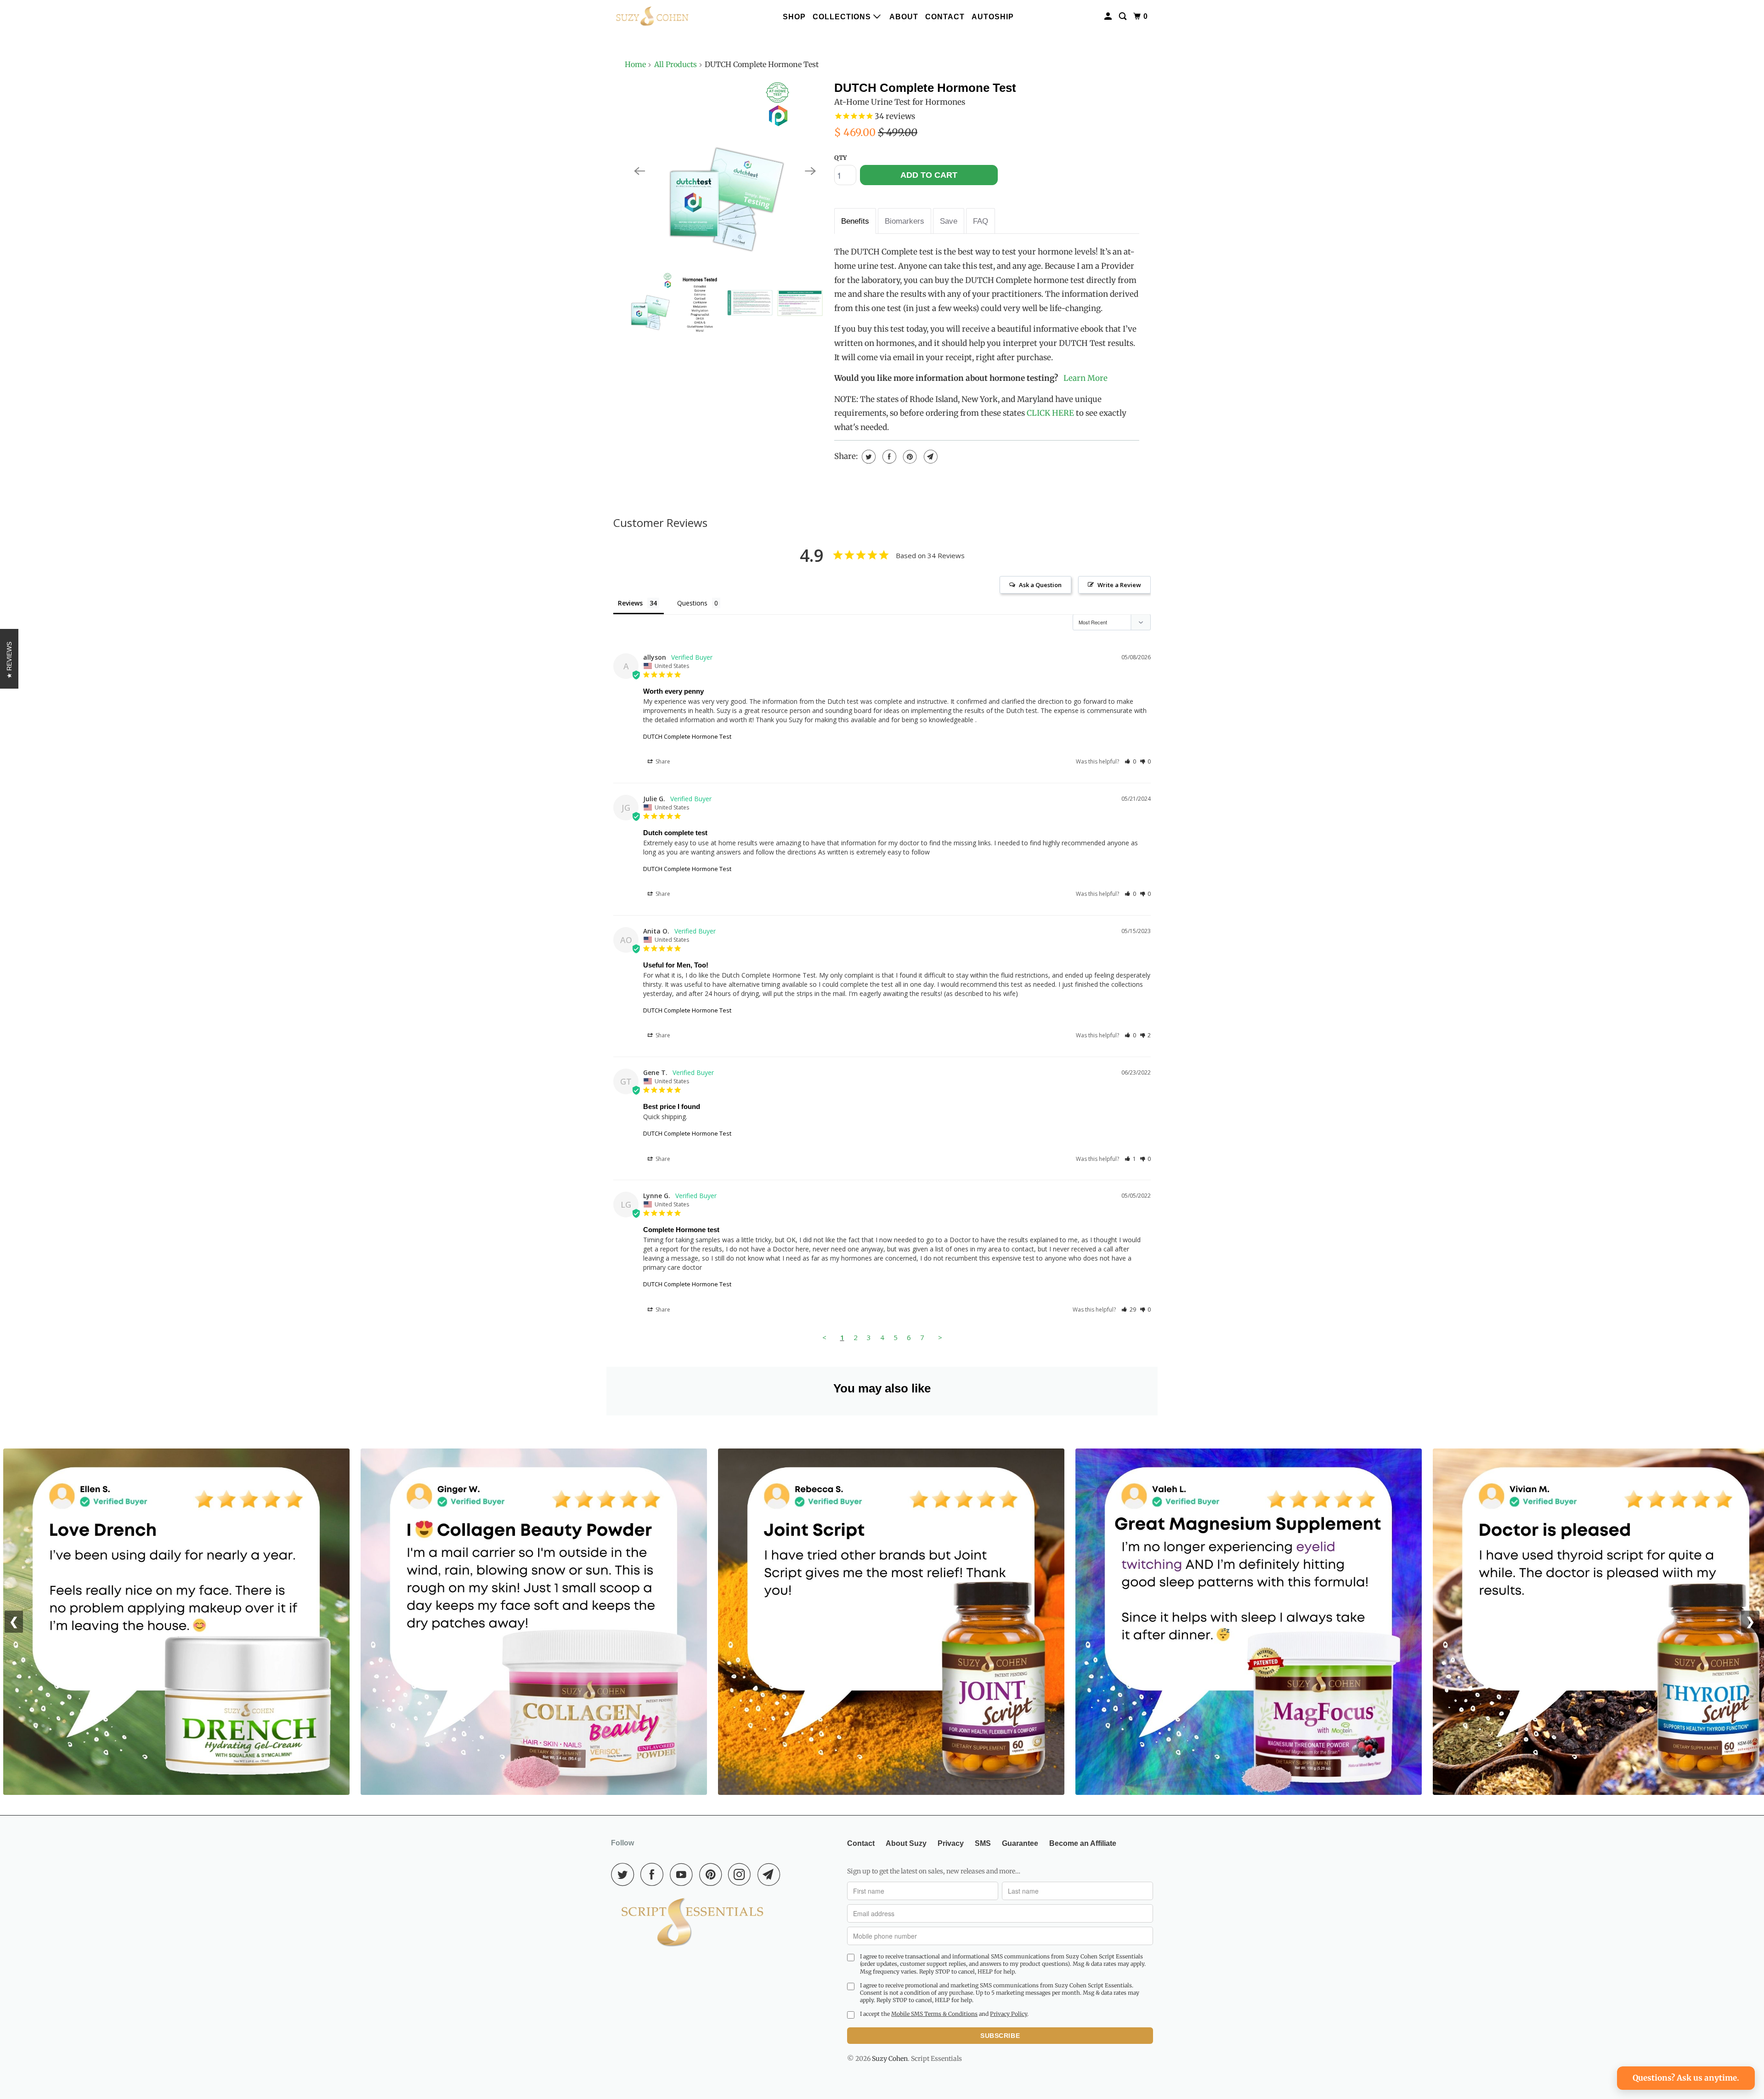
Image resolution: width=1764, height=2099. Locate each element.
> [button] (940, 1337)
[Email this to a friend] (930, 457)
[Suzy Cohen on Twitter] (625, 1874)
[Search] (1124, 17)
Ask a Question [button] (1040, 585)
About (904, 17)
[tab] (855, 221)
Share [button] (662, 761)
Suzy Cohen (890, 2059)
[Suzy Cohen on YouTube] (684, 1874)
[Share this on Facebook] (888, 457)
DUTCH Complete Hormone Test (925, 88)
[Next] (810, 171)
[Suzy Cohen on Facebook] (654, 1874)
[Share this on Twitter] (868, 457)
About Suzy (906, 1843)
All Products (676, 64)
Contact (945, 17)
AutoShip (993, 17)
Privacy (951, 1843)
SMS (983, 1843)
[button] (1130, 761)
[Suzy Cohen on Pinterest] (713, 1874)
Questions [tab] (692, 603)
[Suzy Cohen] (652, 17)
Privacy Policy (1009, 2014)
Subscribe (1000, 2036)
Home (635, 64)
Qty (840, 158)
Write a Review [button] (1119, 585)
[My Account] (1109, 17)
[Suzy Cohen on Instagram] (742, 1874)
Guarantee (1020, 1843)
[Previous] (639, 171)
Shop (794, 17)
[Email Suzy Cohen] (771, 1874)
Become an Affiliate (1083, 1843)
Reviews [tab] (630, 603)
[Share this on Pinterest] (909, 457)
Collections (843, 17)
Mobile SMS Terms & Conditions (934, 2014)
